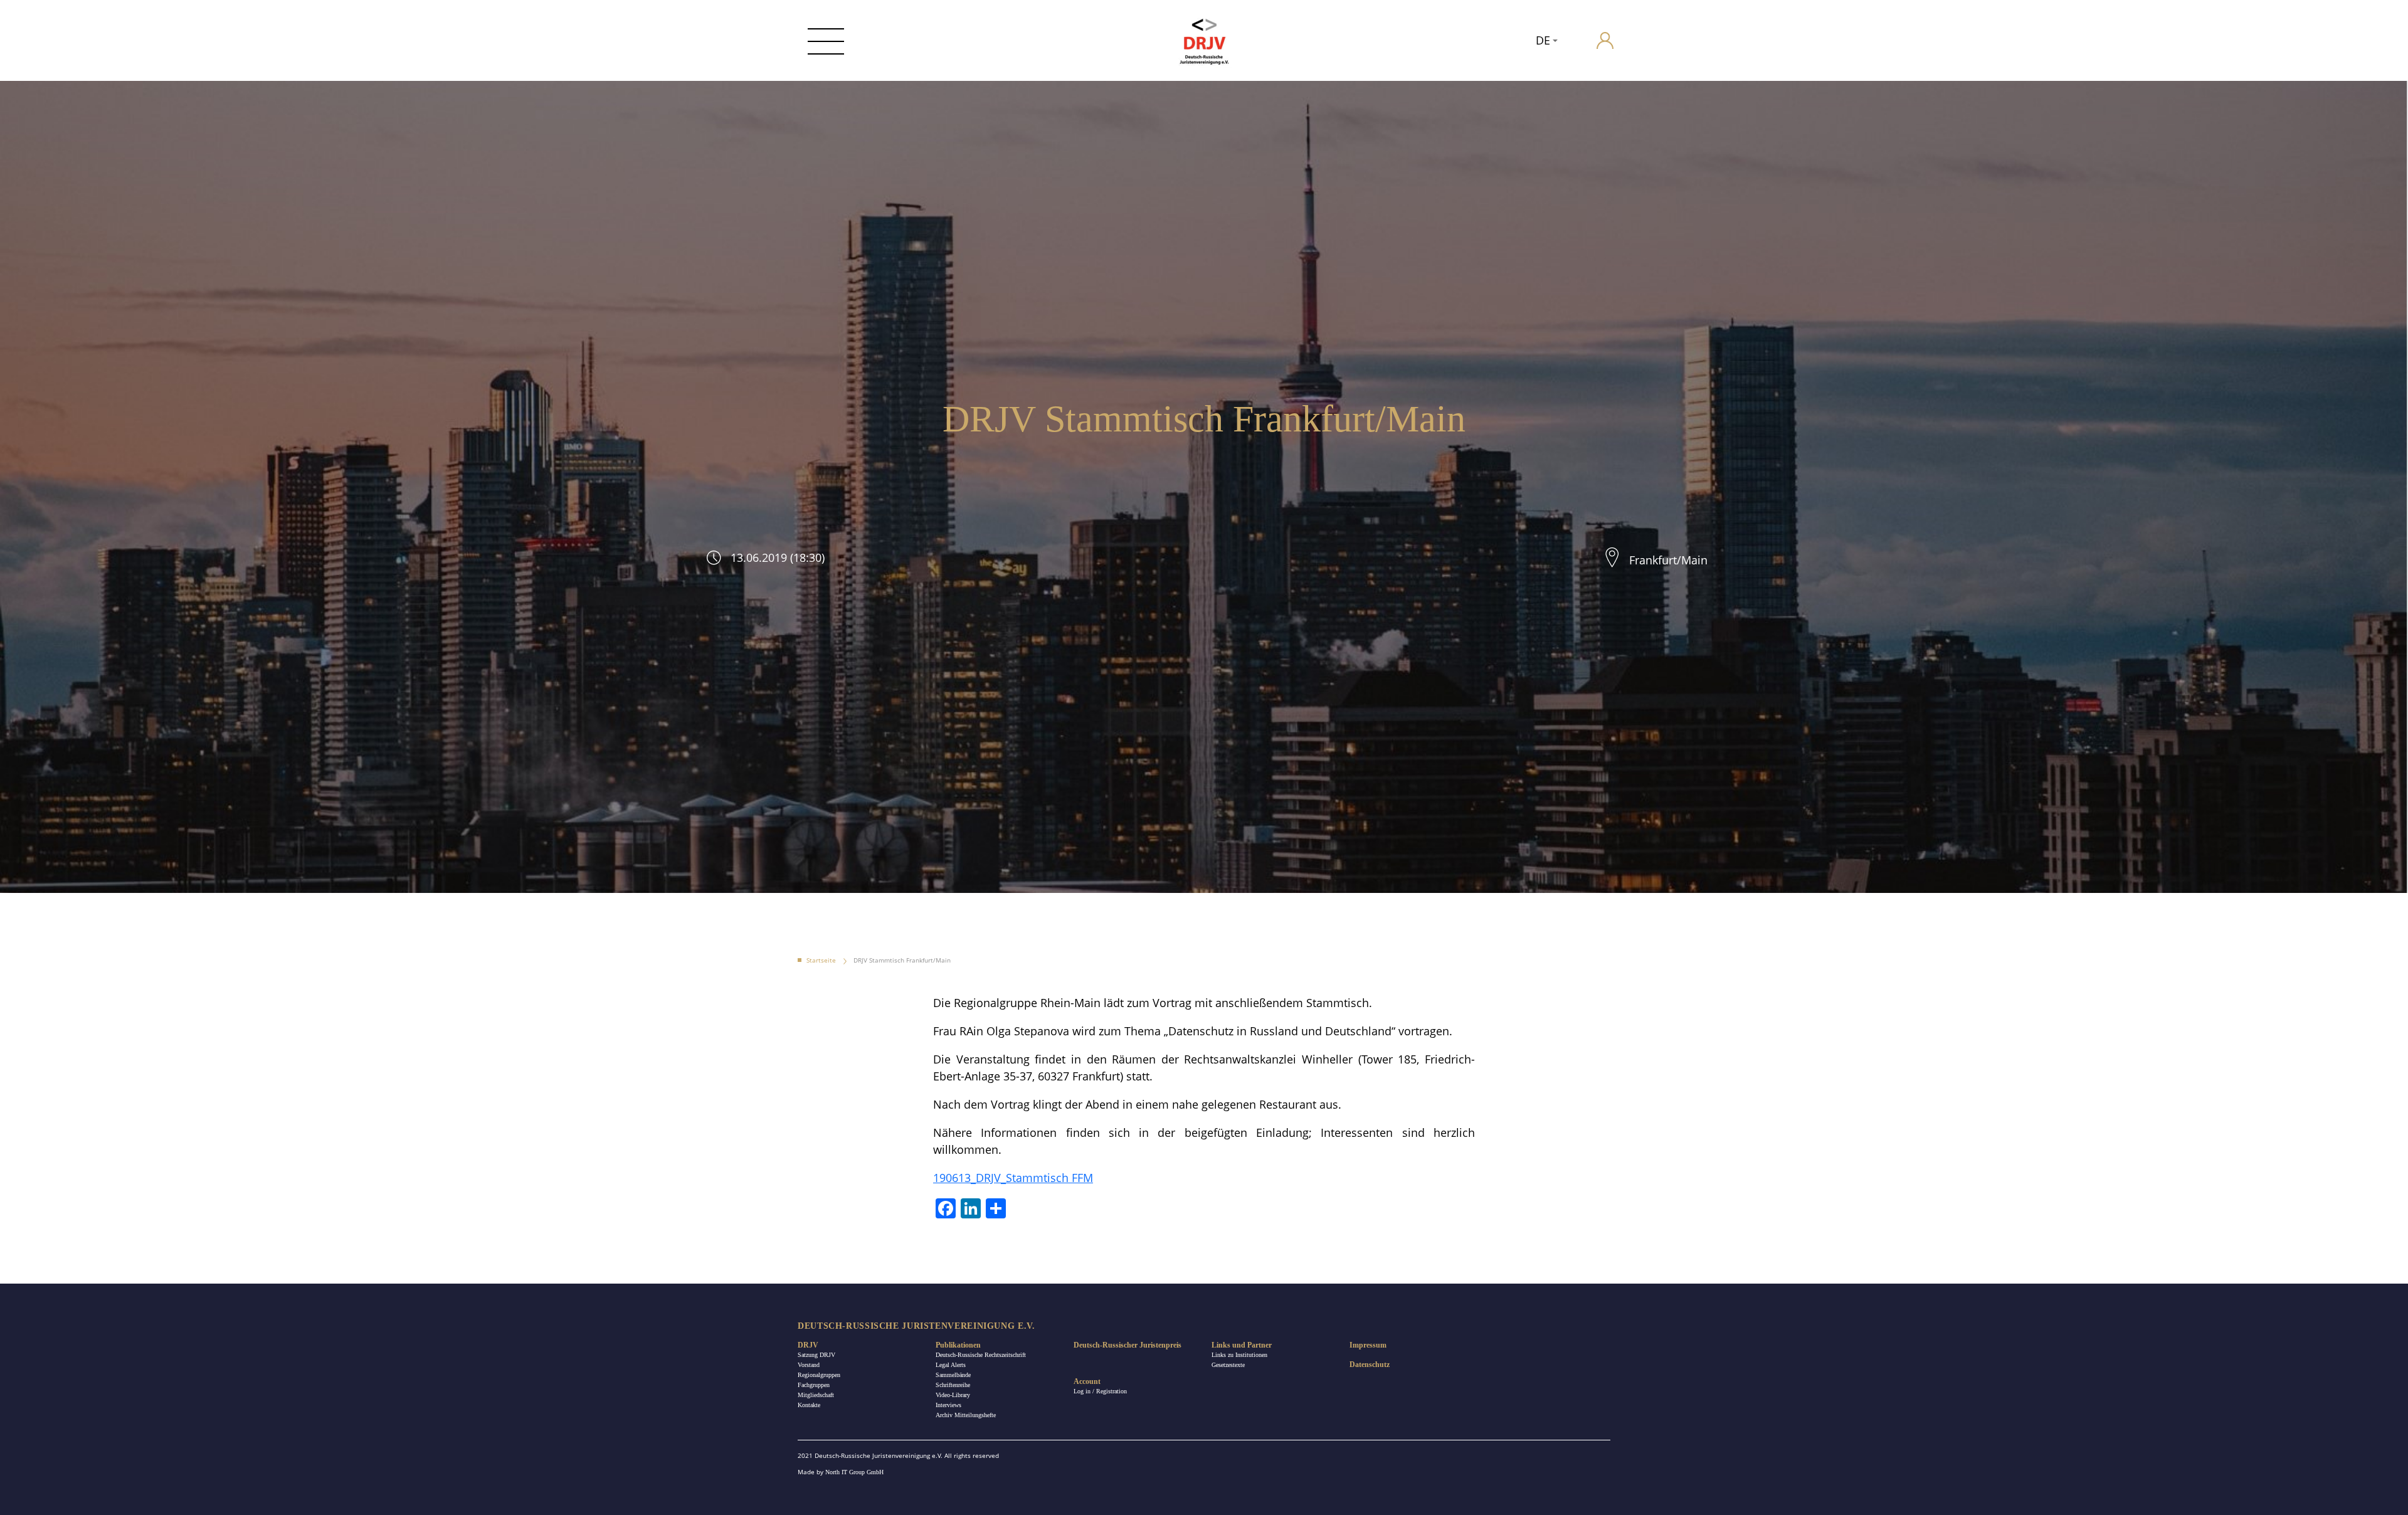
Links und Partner (1242, 1345)
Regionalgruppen (819, 1375)
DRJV (808, 1345)
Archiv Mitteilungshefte (966, 1415)
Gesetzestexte (1228, 1365)
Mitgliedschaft (816, 1395)
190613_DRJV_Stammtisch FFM (1013, 1178)
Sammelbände (953, 1375)
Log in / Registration (1100, 1391)
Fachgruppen (814, 1385)
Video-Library (953, 1395)
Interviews (948, 1405)
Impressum (1368, 1345)
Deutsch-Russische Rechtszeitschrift (981, 1355)
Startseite (821, 960)
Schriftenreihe (953, 1385)
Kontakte (809, 1405)
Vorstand (809, 1365)
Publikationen (958, 1345)
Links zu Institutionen (1239, 1355)
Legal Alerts (951, 1365)
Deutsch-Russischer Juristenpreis (1127, 1345)
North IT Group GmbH (854, 1472)
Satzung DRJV (816, 1355)
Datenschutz (1370, 1365)
